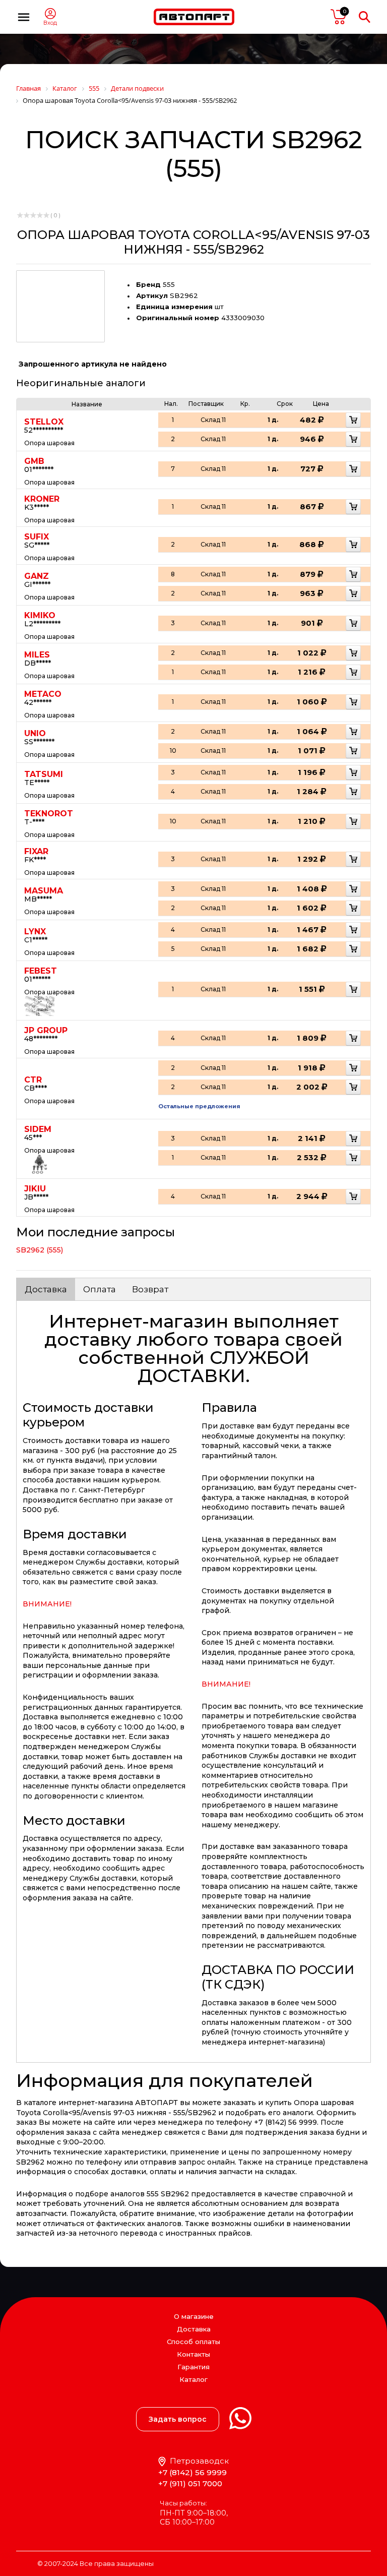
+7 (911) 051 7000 (190, 2483)
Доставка (46, 1289)
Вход (50, 23)
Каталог (193, 2380)
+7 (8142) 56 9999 (192, 2472)
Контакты (193, 2354)
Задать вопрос (178, 2419)
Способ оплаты (193, 2342)
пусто (339, 17)
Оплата (100, 1289)
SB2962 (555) (40, 1250)
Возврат (150, 1289)
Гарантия (193, 2367)
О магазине (194, 2316)
